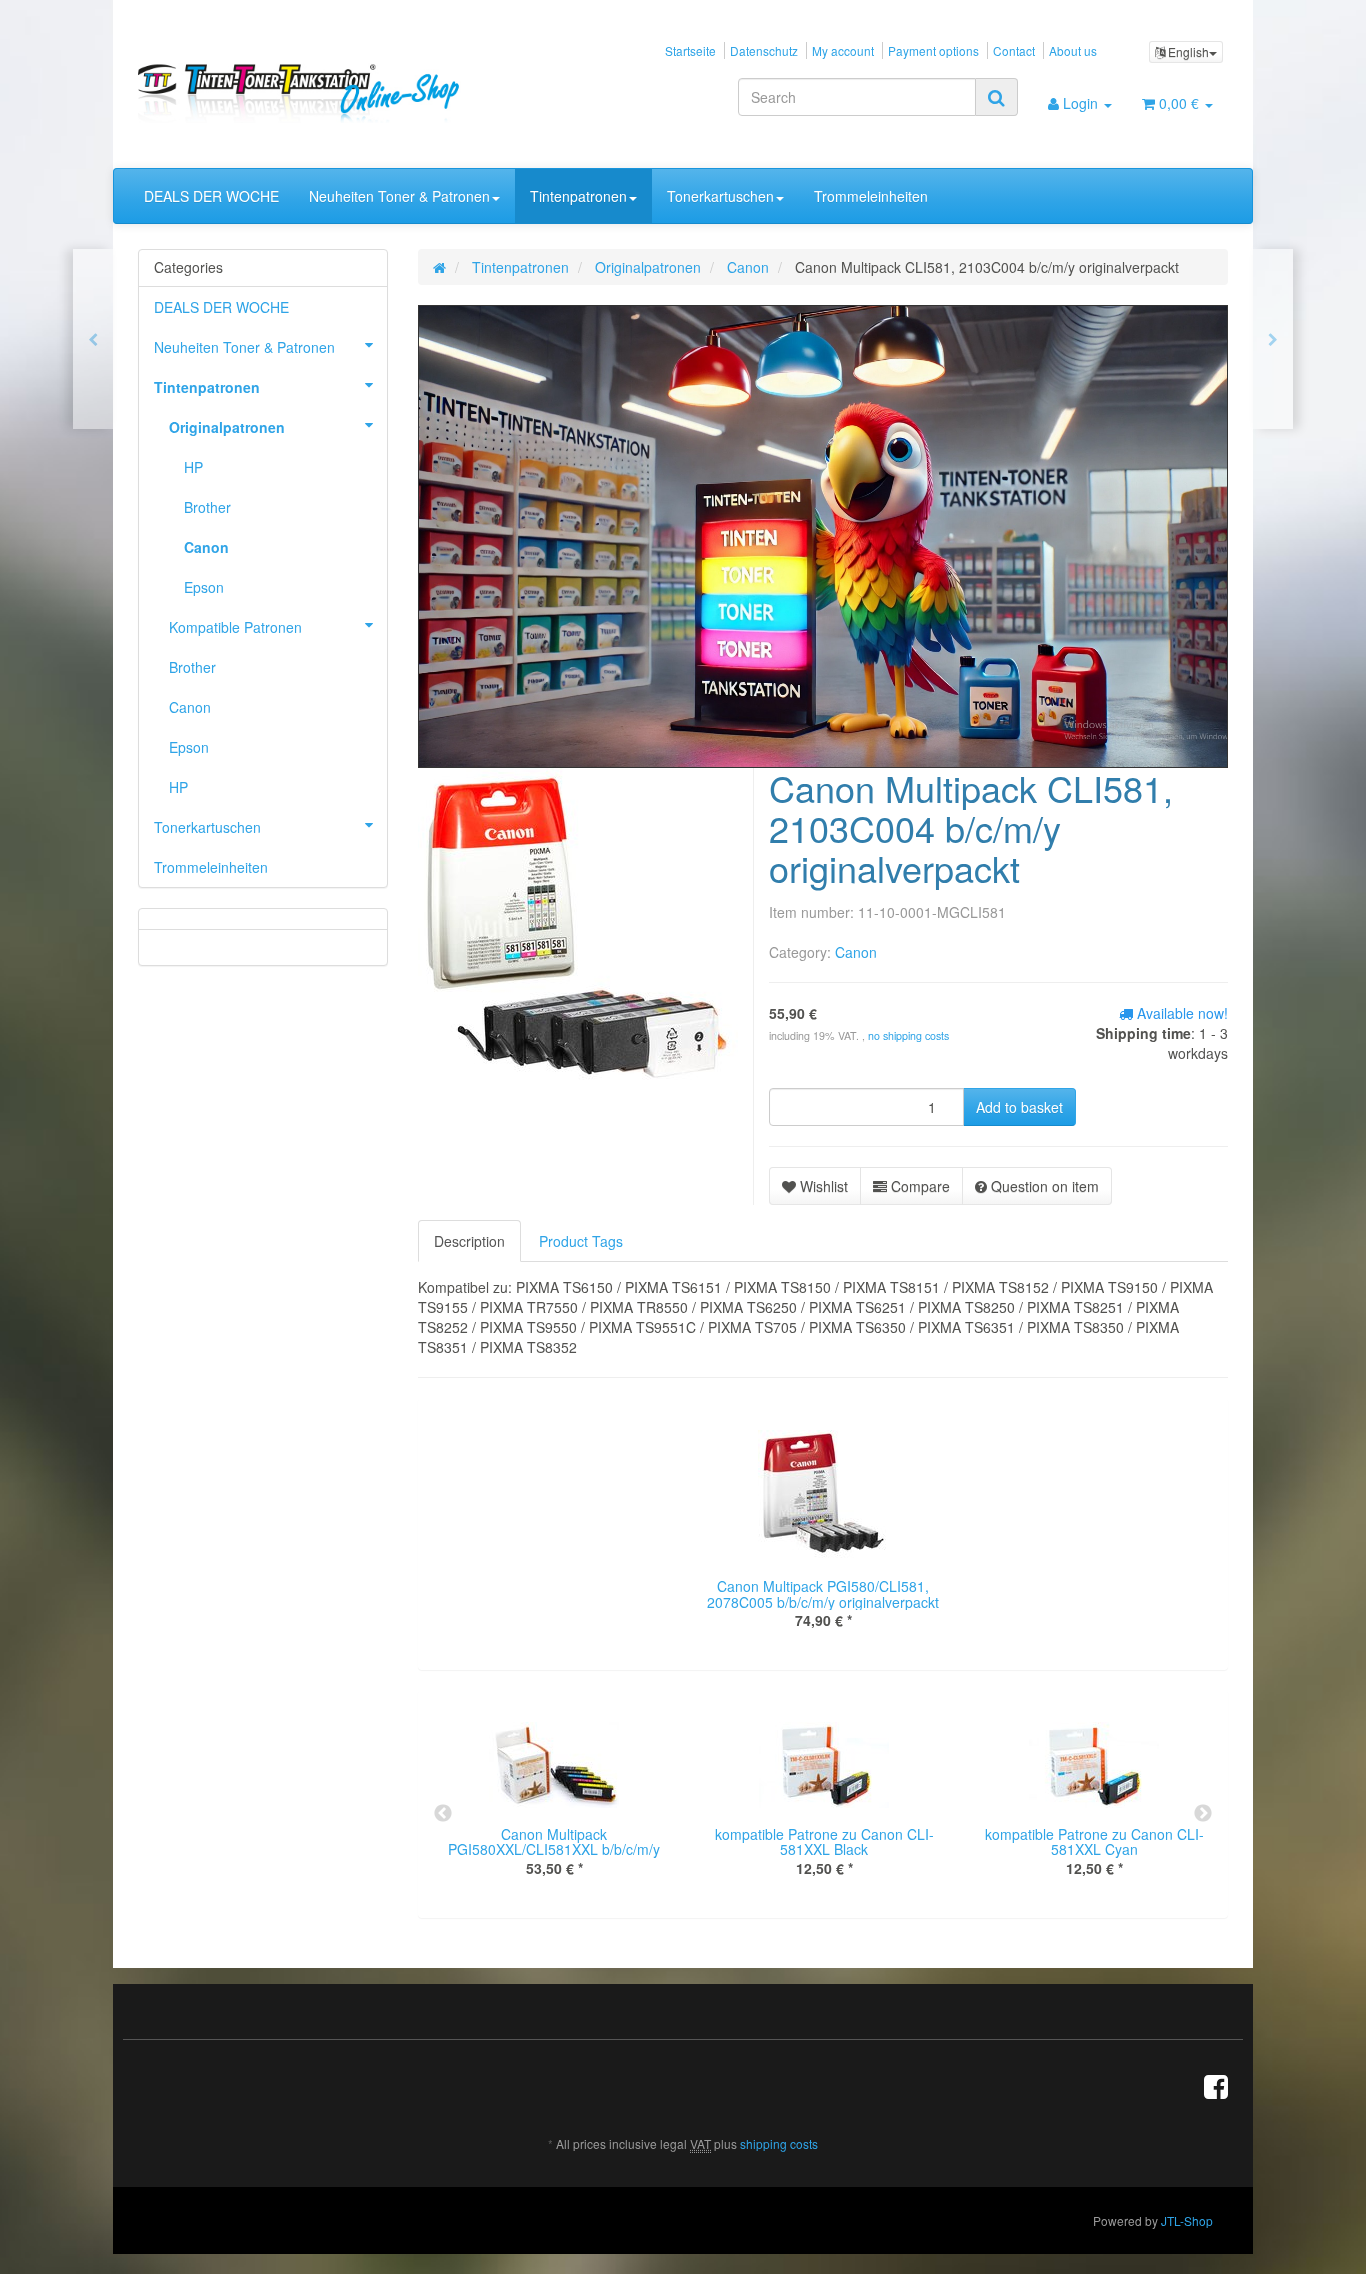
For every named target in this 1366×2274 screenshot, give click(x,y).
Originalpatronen (227, 427)
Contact (1014, 50)
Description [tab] (469, 1241)
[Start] (439, 267)
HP (193, 467)
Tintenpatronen (578, 196)
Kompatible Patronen (235, 627)
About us (1073, 50)
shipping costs (779, 2143)
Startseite (690, 50)
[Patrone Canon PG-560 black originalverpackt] (1273, 339)
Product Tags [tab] (581, 1241)
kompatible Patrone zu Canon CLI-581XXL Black (824, 1841)
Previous (443, 1814)
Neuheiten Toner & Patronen (399, 196)
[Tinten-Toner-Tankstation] (309, 93)
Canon (856, 952)
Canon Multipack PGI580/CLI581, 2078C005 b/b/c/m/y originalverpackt (823, 1593)
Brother (207, 507)
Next (1203, 1814)
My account (843, 50)
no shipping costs (908, 1035)
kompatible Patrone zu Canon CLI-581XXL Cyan (1094, 1841)
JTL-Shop (1187, 2220)
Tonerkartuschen (720, 196)
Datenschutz (764, 50)
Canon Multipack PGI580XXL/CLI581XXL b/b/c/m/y (554, 1841)
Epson (204, 587)
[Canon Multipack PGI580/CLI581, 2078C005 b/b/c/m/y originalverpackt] (93, 339)
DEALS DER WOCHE (211, 196)
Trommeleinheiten (871, 196)
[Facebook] (1216, 2085)
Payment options (933, 50)
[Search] (996, 97)
